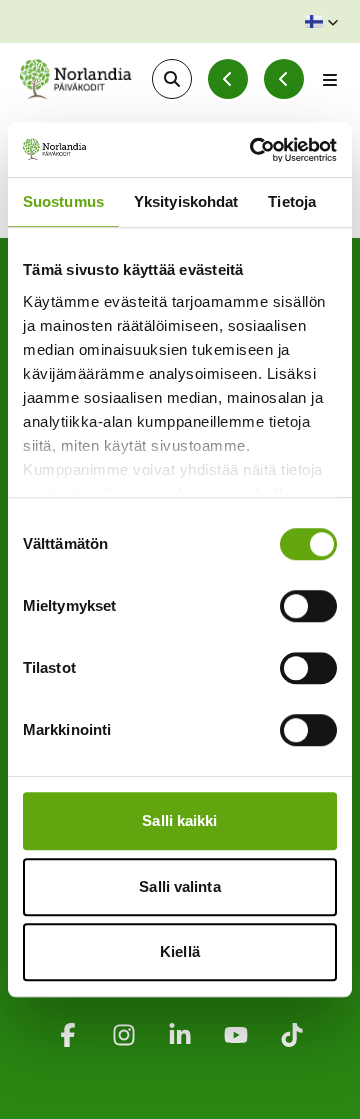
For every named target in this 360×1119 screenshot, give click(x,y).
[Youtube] (236, 1035)
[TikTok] (292, 1035)
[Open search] (172, 79)
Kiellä (180, 951)
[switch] (308, 606)
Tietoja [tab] (292, 201)
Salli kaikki (179, 820)
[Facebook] (68, 1035)
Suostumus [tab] (63, 201)
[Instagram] (124, 1035)
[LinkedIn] (180, 1035)
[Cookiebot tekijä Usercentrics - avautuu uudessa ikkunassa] (254, 150)
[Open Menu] (330, 79)
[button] (322, 22)
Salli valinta (179, 886)
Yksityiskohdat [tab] (186, 201)
